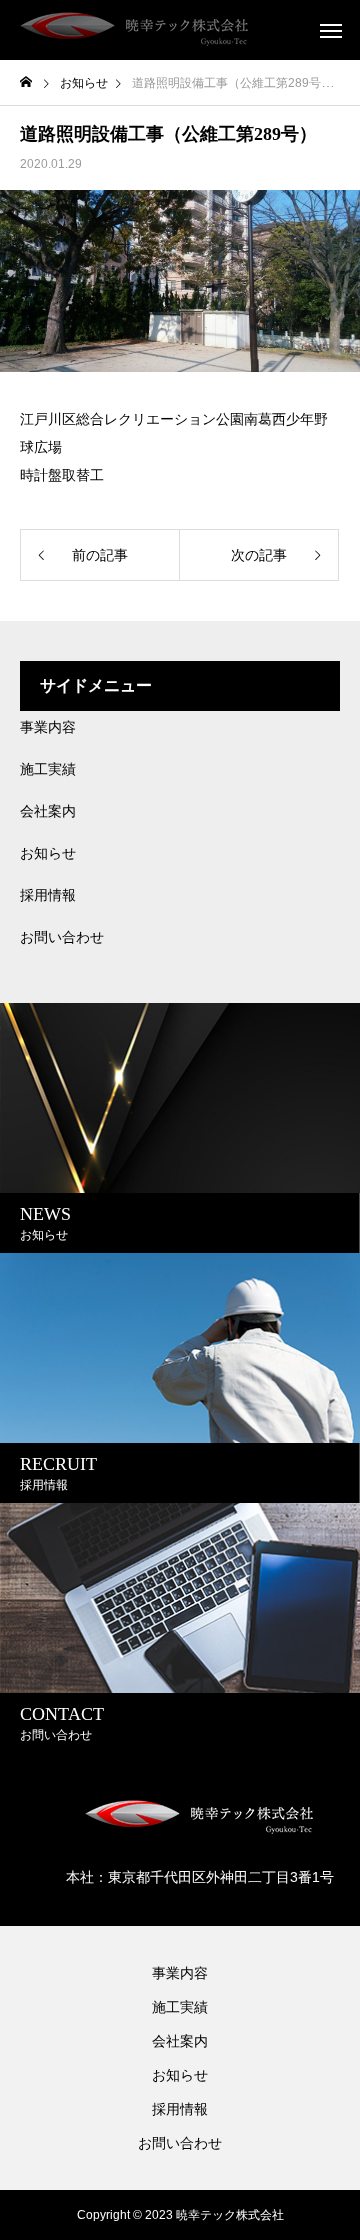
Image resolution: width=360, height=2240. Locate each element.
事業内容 (48, 727)
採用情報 (48, 895)
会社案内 (48, 811)
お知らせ (48, 853)
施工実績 (48, 769)
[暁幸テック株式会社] (135, 30)
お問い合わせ (62, 937)
